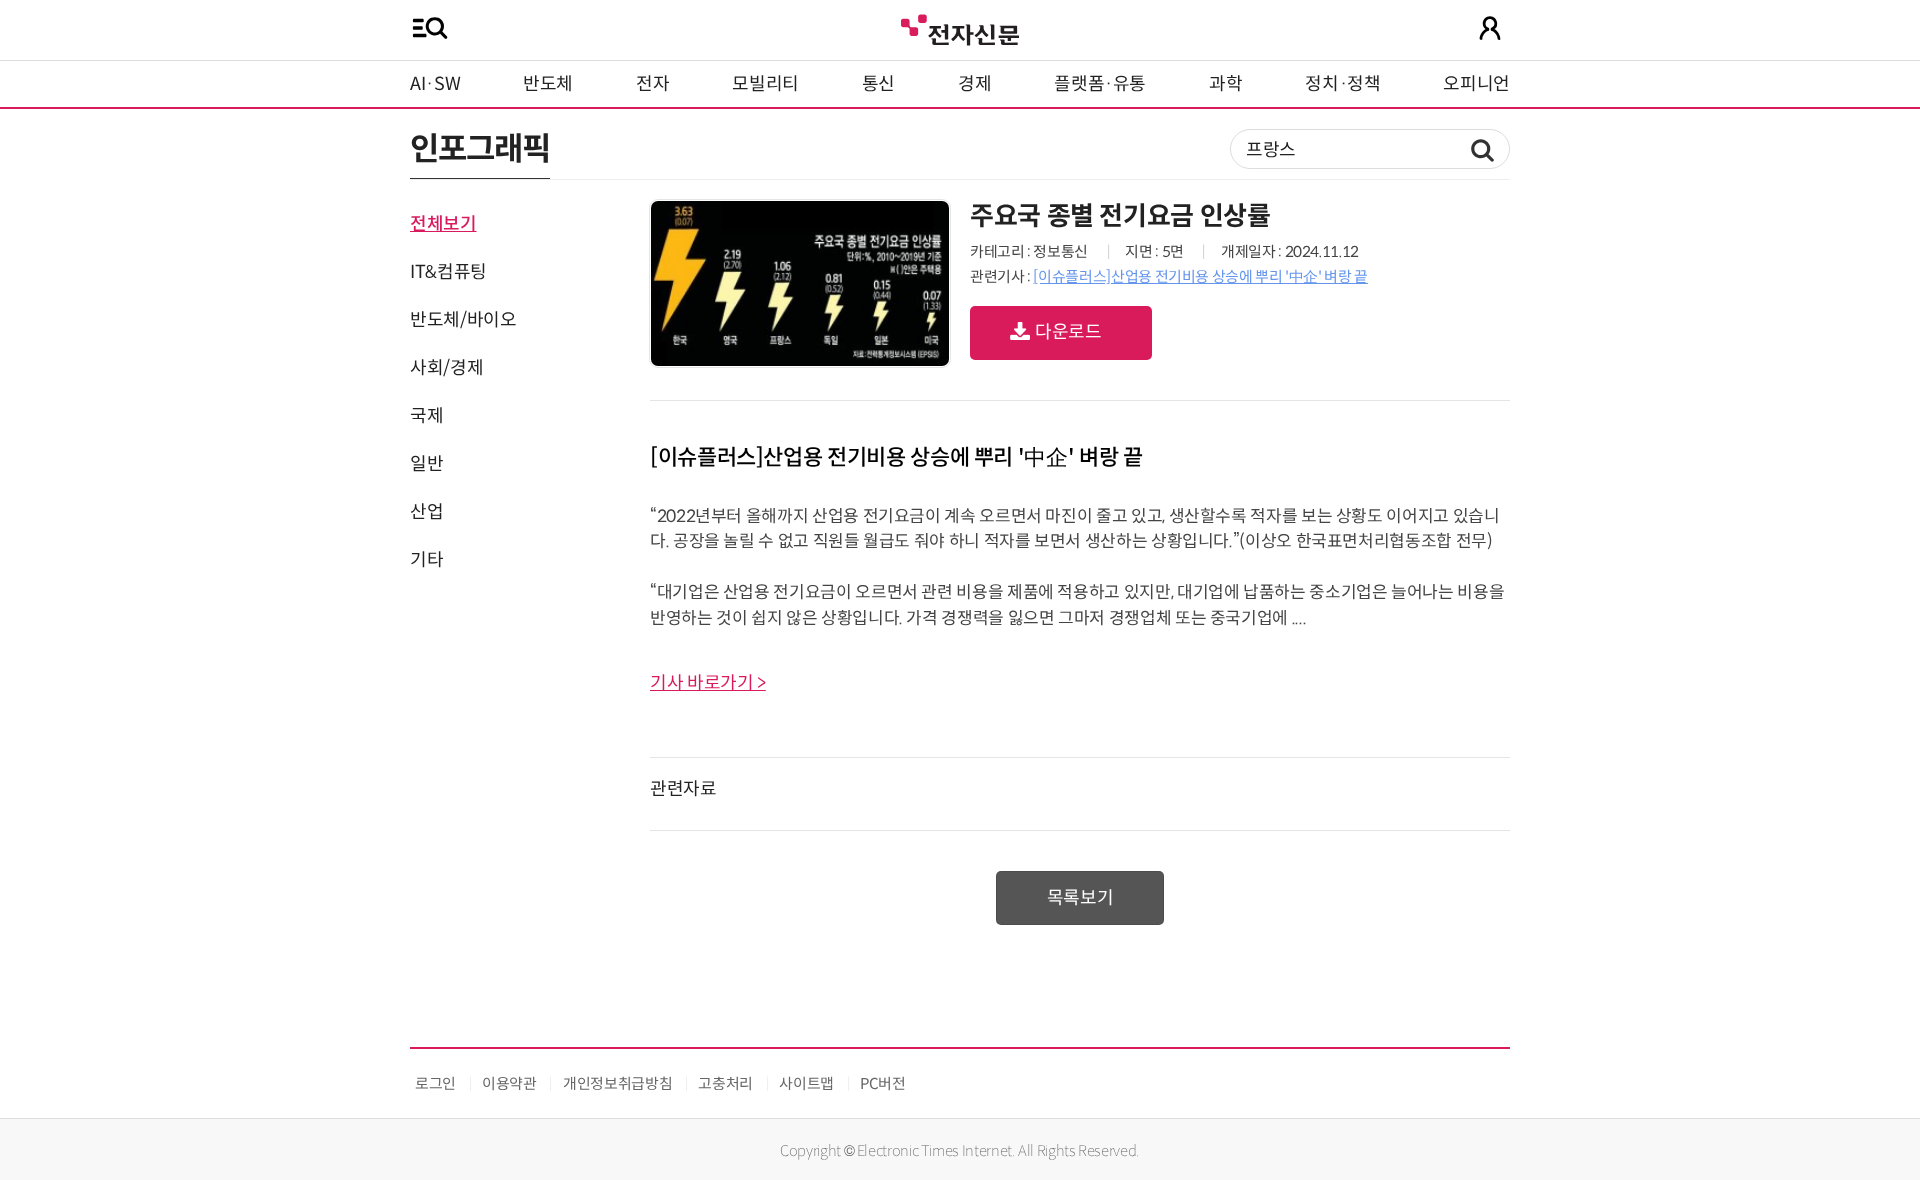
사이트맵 (806, 1083)
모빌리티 (765, 84)
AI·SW (435, 84)
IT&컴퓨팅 (448, 272)
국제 (426, 416)
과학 (1225, 84)
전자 (652, 84)
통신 (878, 84)
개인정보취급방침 (617, 1083)
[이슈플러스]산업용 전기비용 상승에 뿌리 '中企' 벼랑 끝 (1200, 276)
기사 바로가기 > (708, 683)
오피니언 (1476, 84)
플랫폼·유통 (1100, 84)
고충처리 (725, 1083)
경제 (974, 84)
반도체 (548, 84)
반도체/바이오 (463, 320)
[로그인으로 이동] (1490, 28)
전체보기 (443, 224)
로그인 (435, 1083)
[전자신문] (960, 27)
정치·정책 (1342, 84)
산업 (426, 512)
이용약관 (509, 1083)
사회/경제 (446, 368)
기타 (426, 560)
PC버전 (883, 1083)
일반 (426, 464)
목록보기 (1080, 898)
